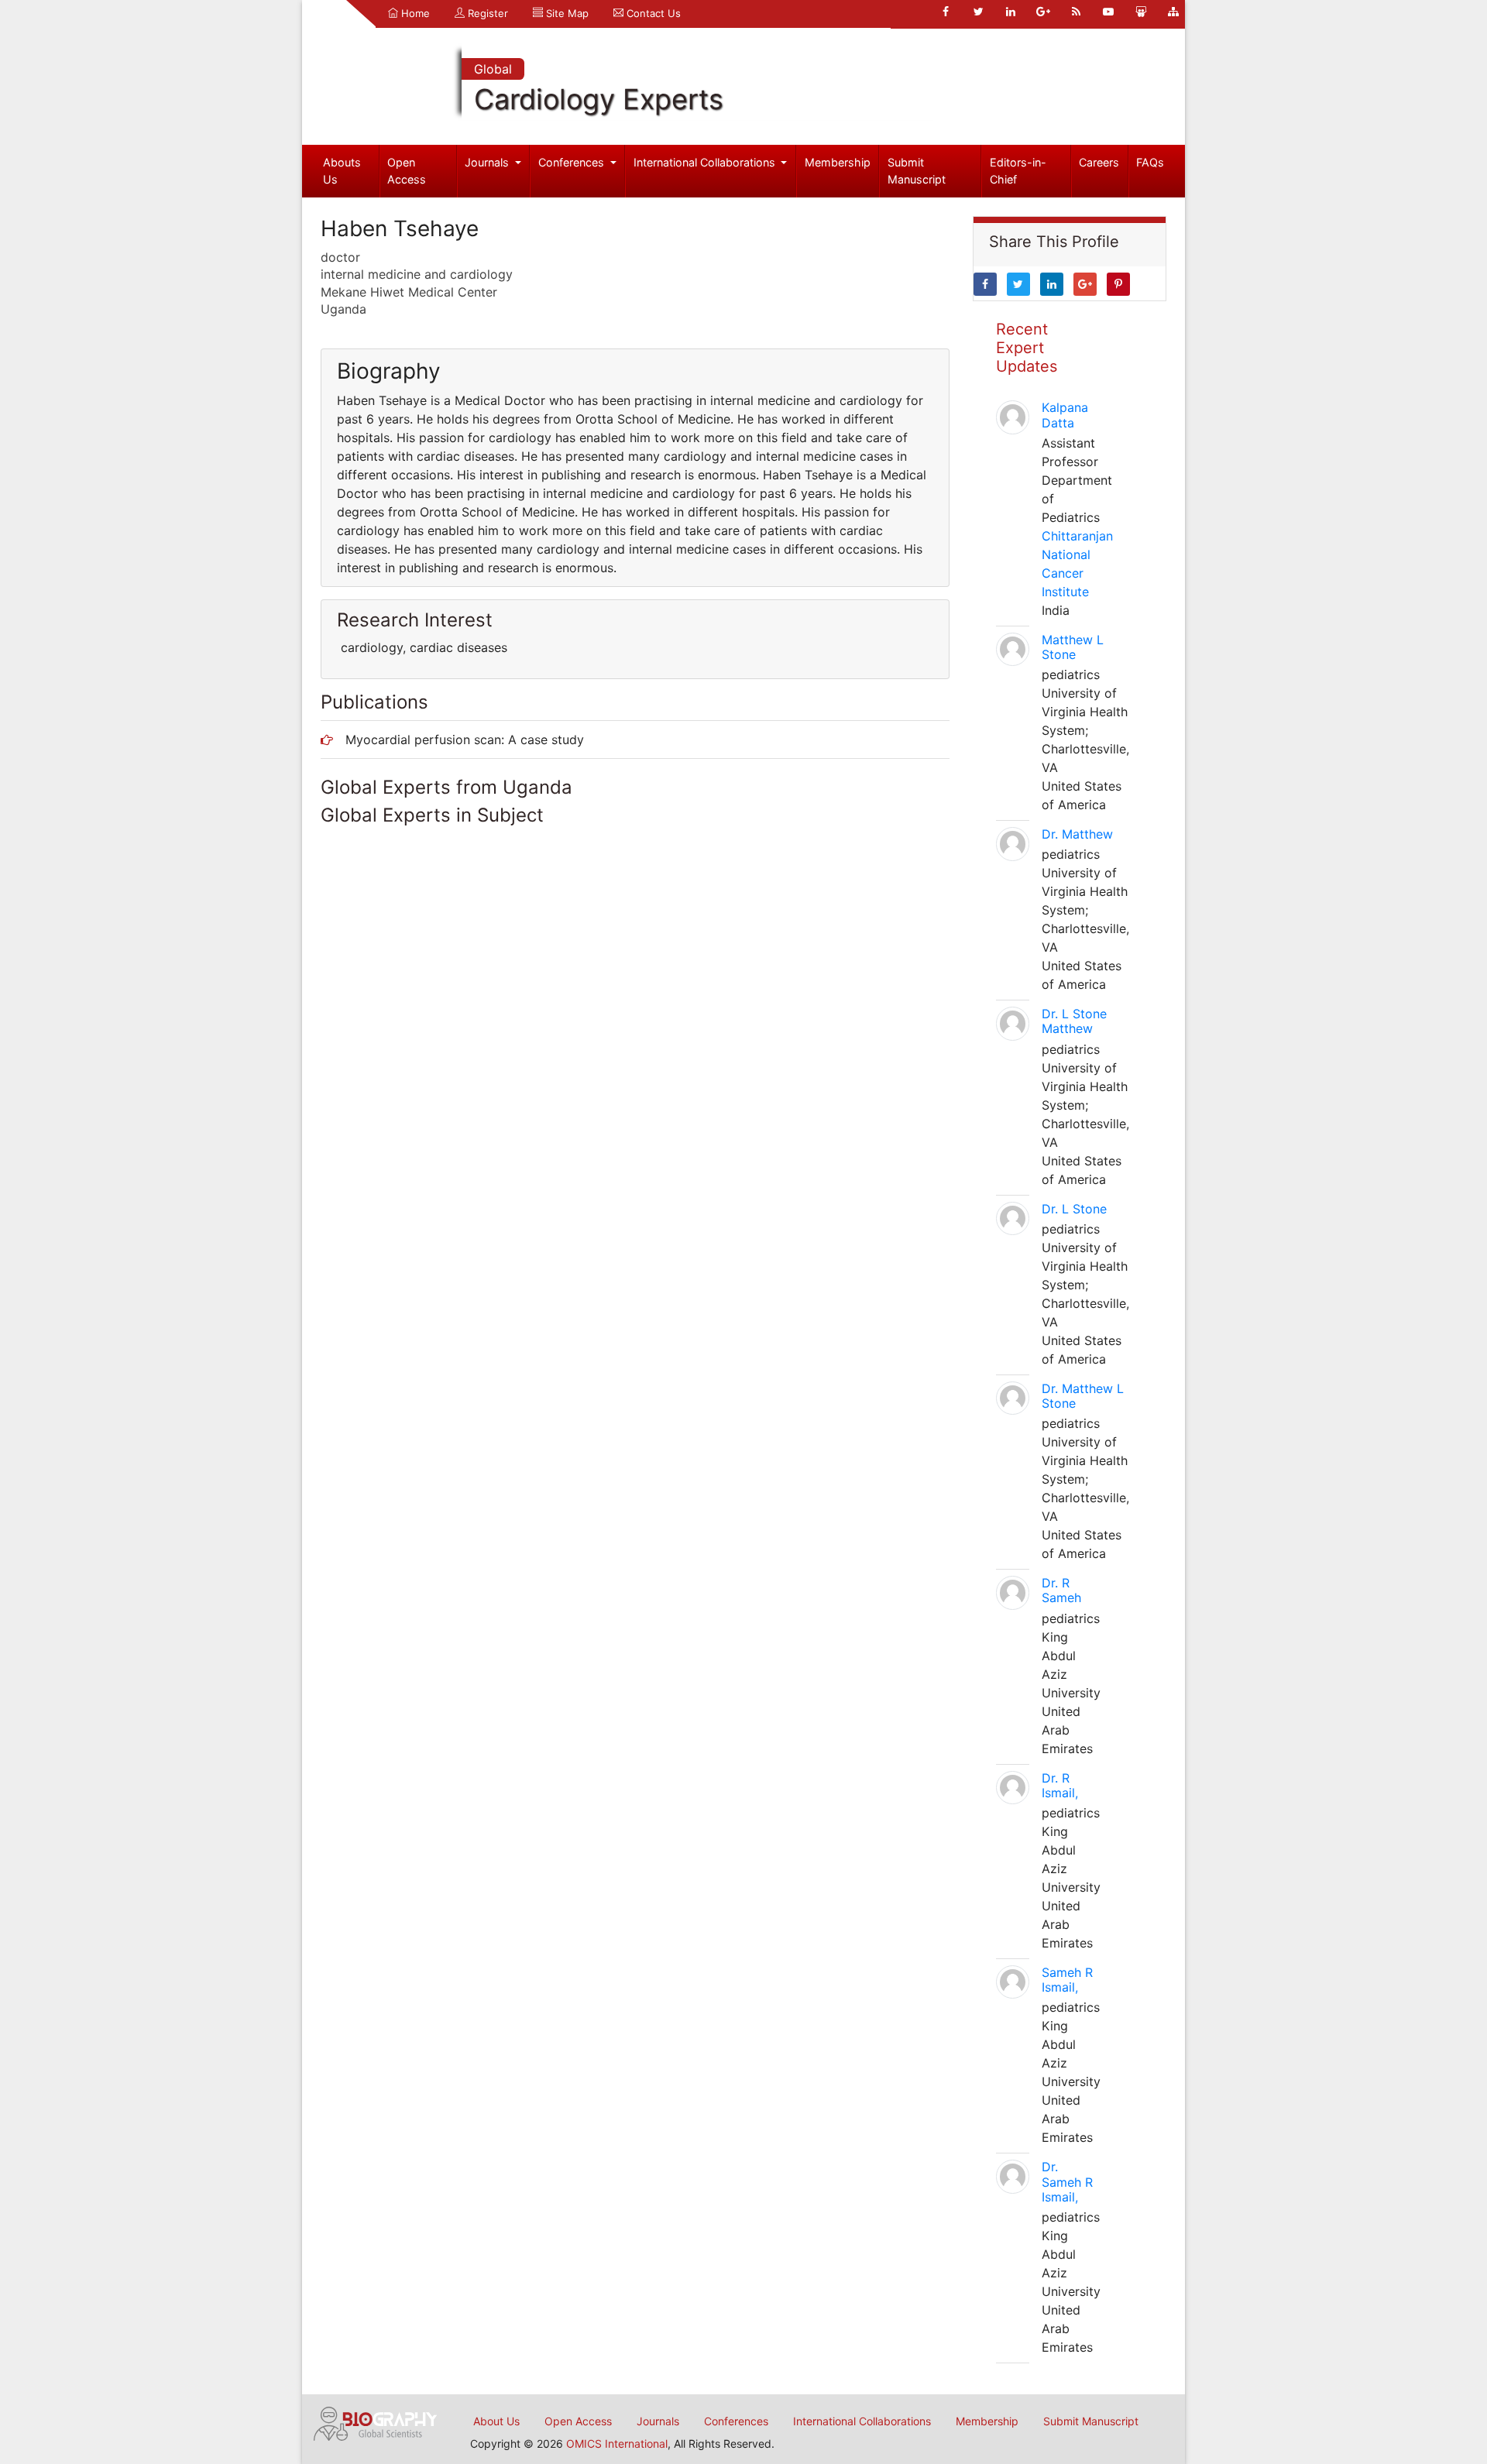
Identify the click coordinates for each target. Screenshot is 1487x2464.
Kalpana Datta (1065, 415)
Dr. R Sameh (1061, 1590)
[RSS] (1076, 12)
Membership (838, 162)
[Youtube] (1108, 12)
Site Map (566, 13)
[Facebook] (946, 12)
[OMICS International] (376, 2422)
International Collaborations (706, 162)
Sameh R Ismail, (1067, 1980)
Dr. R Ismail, (1060, 1785)
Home (414, 13)
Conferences (573, 162)
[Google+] (1043, 12)
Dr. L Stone (1074, 1209)
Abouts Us (342, 171)
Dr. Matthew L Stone (1083, 1396)
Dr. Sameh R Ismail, (1067, 2181)
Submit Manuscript (917, 171)
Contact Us (652, 13)
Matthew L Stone (1073, 647)
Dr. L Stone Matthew (1074, 1021)
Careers (1099, 162)
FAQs (1150, 162)
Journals (488, 162)
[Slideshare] (1141, 12)
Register (486, 13)
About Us (496, 2421)
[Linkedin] (1011, 12)
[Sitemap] (1173, 12)
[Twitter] (978, 12)
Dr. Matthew (1077, 834)
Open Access (407, 171)
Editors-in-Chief (1018, 171)
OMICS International (617, 2443)
